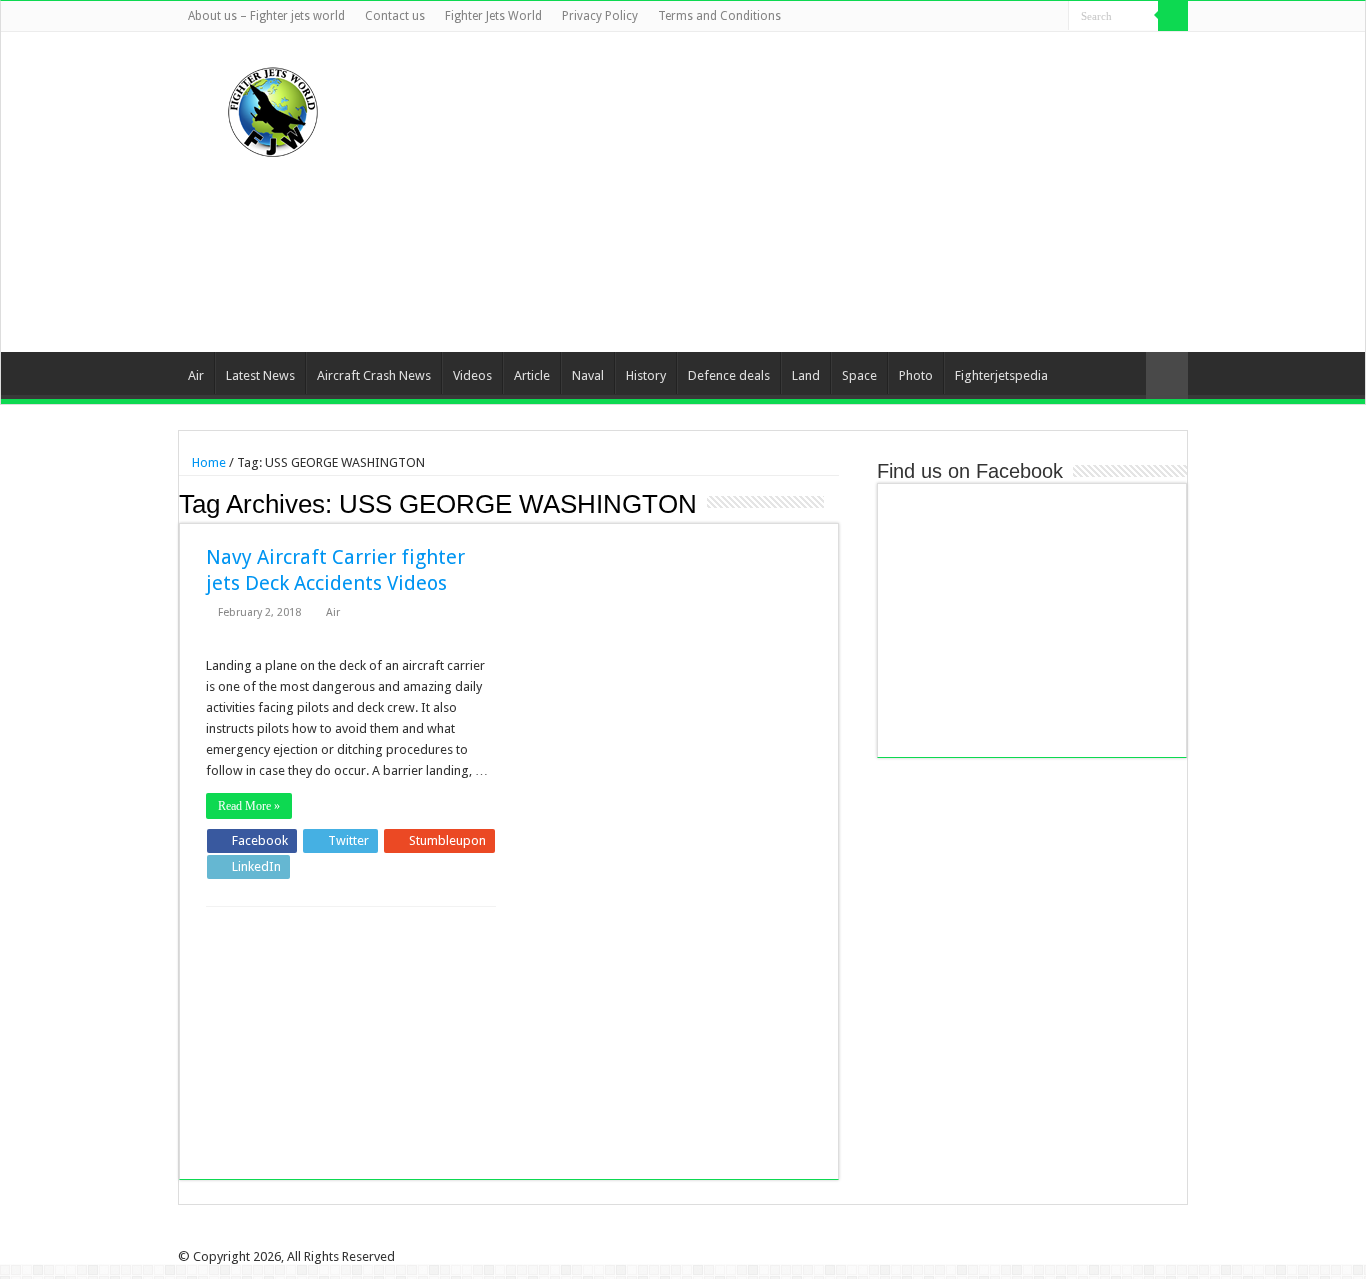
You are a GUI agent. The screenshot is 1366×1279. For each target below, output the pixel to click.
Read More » (249, 806)
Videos (472, 375)
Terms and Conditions (719, 16)
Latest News (260, 375)
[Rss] (958, 17)
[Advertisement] (809, 192)
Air (196, 375)
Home (207, 462)
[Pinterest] (1015, 17)
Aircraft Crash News (374, 375)
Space (859, 375)
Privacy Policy (600, 16)
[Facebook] (977, 17)
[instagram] (1053, 17)
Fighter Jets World (493, 16)
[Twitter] (996, 17)
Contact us (395, 16)
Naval (588, 375)
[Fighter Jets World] (273, 108)
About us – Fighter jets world (266, 16)
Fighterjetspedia (1001, 375)
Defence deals (729, 375)
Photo (916, 375)
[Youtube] (1034, 17)
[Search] (1173, 16)
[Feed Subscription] (833, 503)
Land (806, 375)
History (646, 375)
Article (532, 375)
